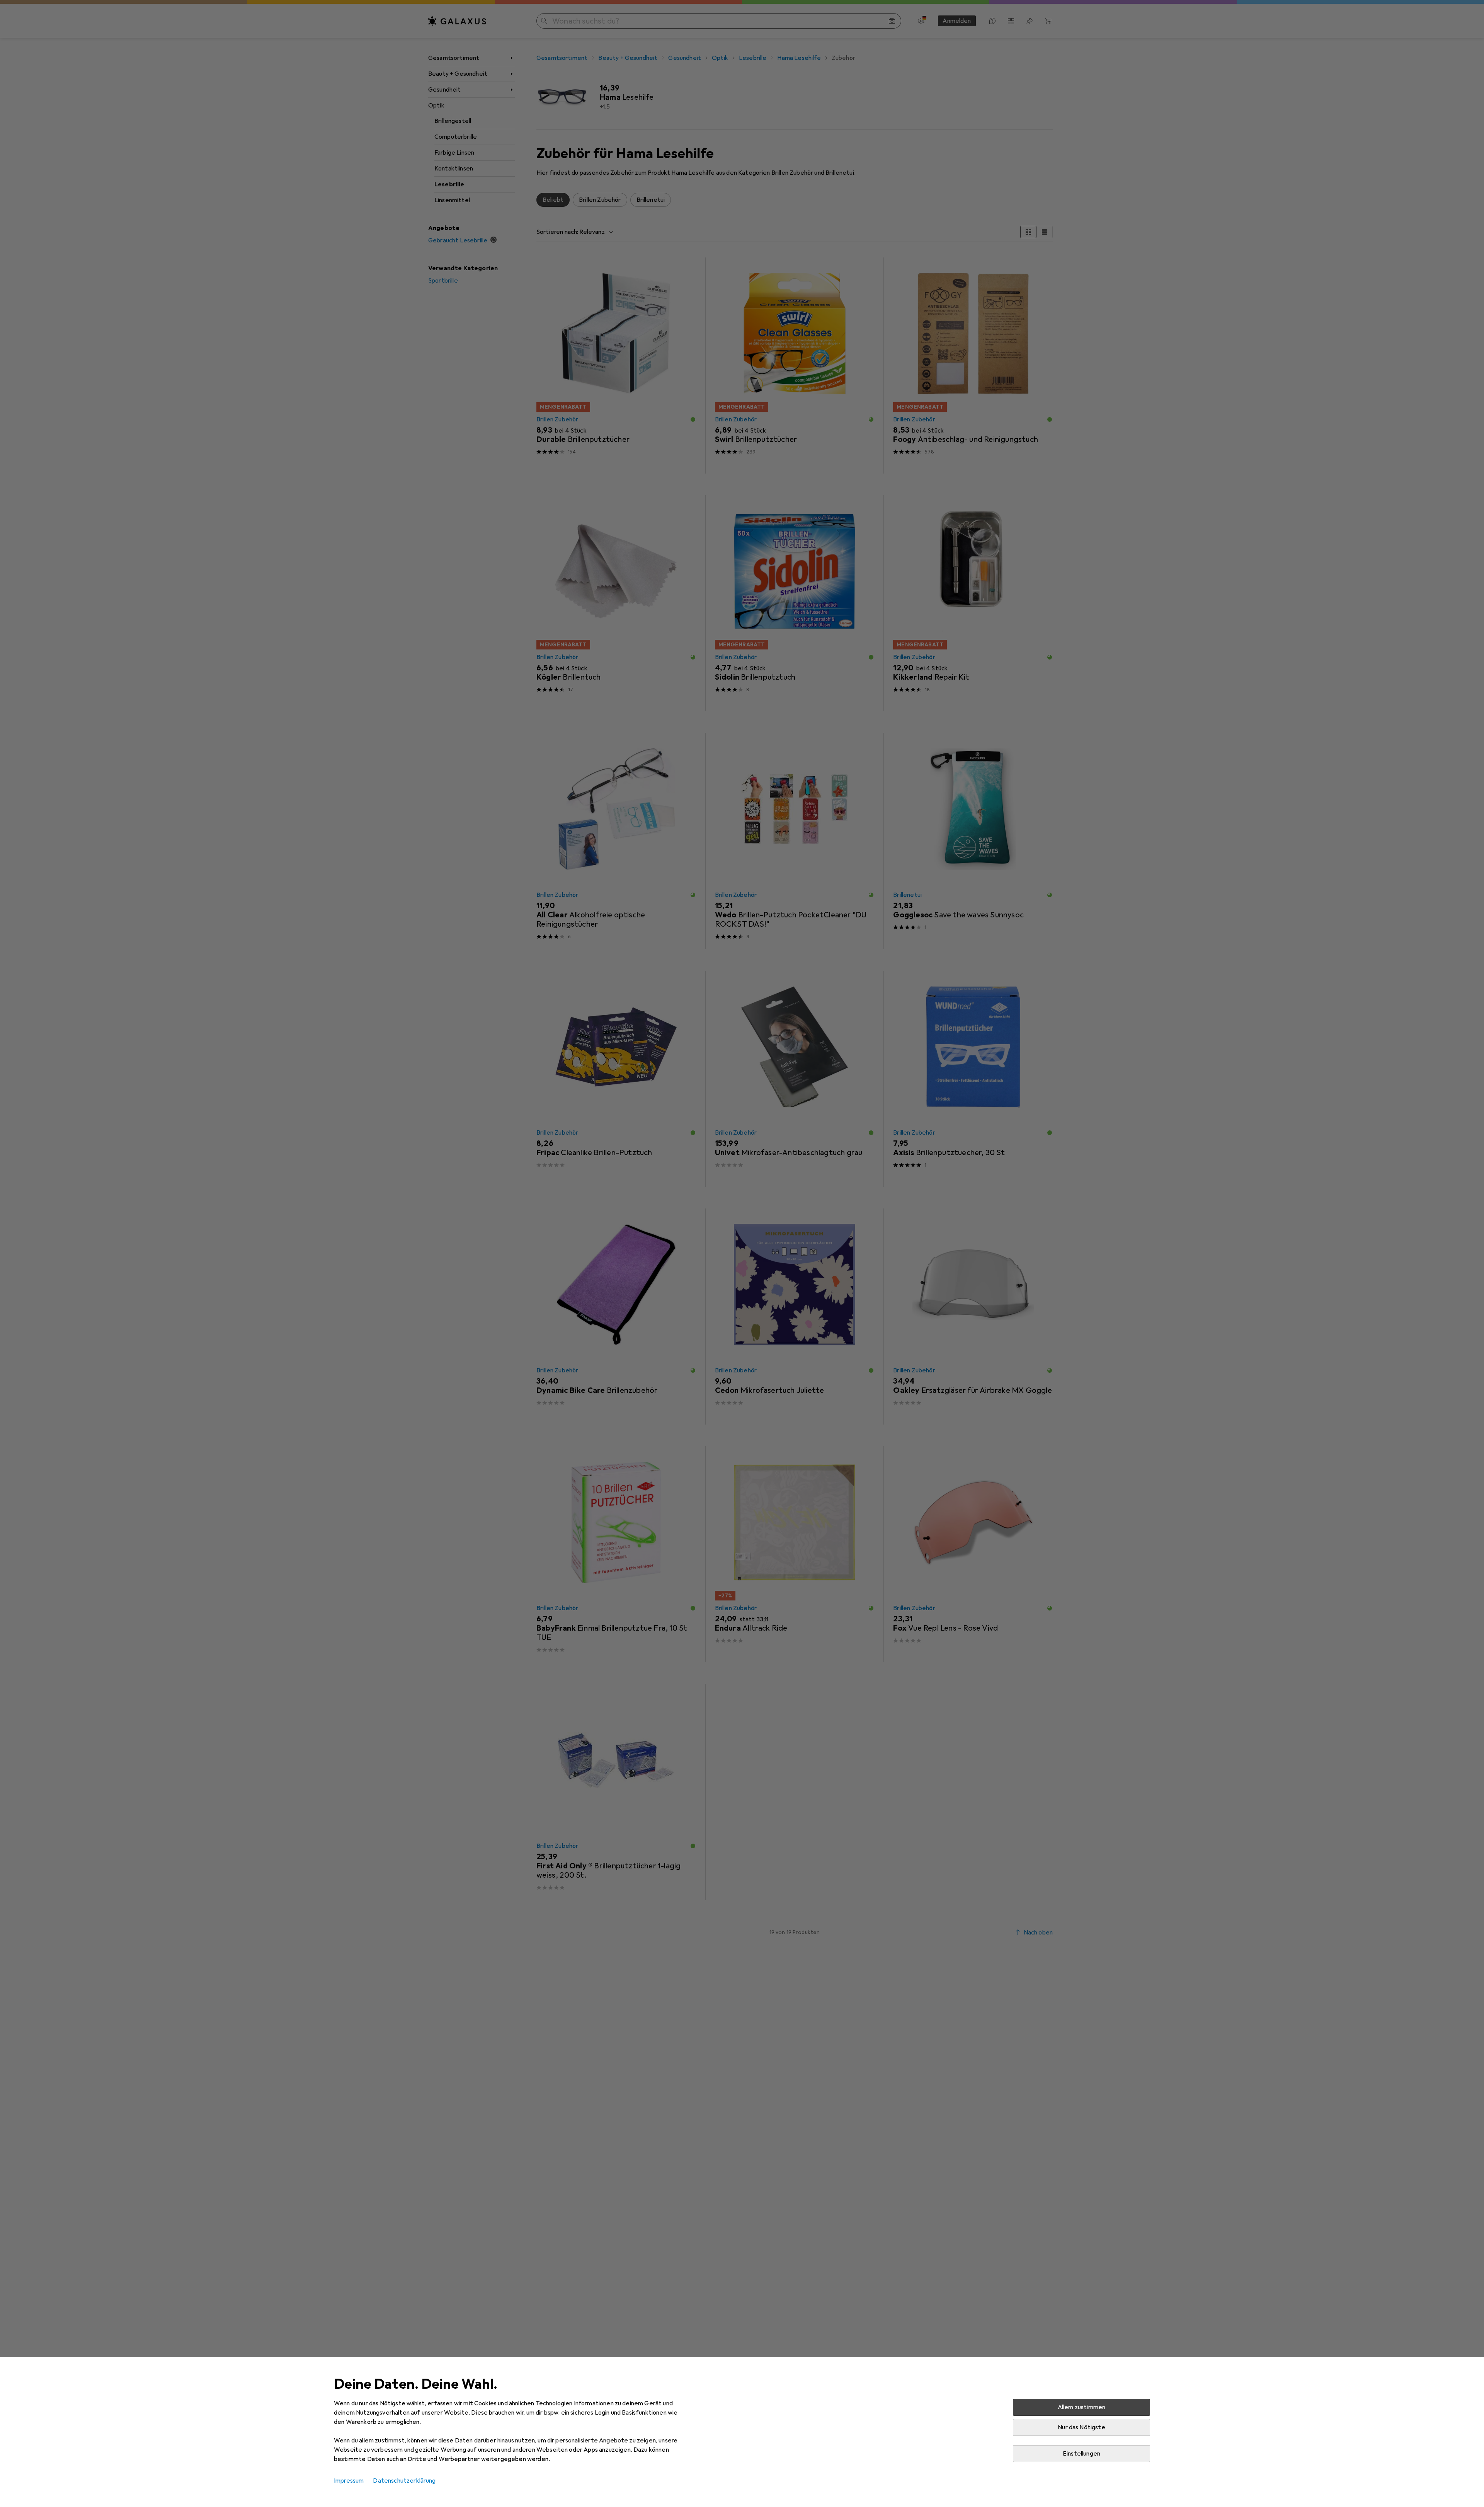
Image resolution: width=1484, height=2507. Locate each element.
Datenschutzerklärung (404, 2481)
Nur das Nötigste (1082, 2427)
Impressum (349, 2481)
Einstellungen (1082, 2454)
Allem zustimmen (1082, 2407)
